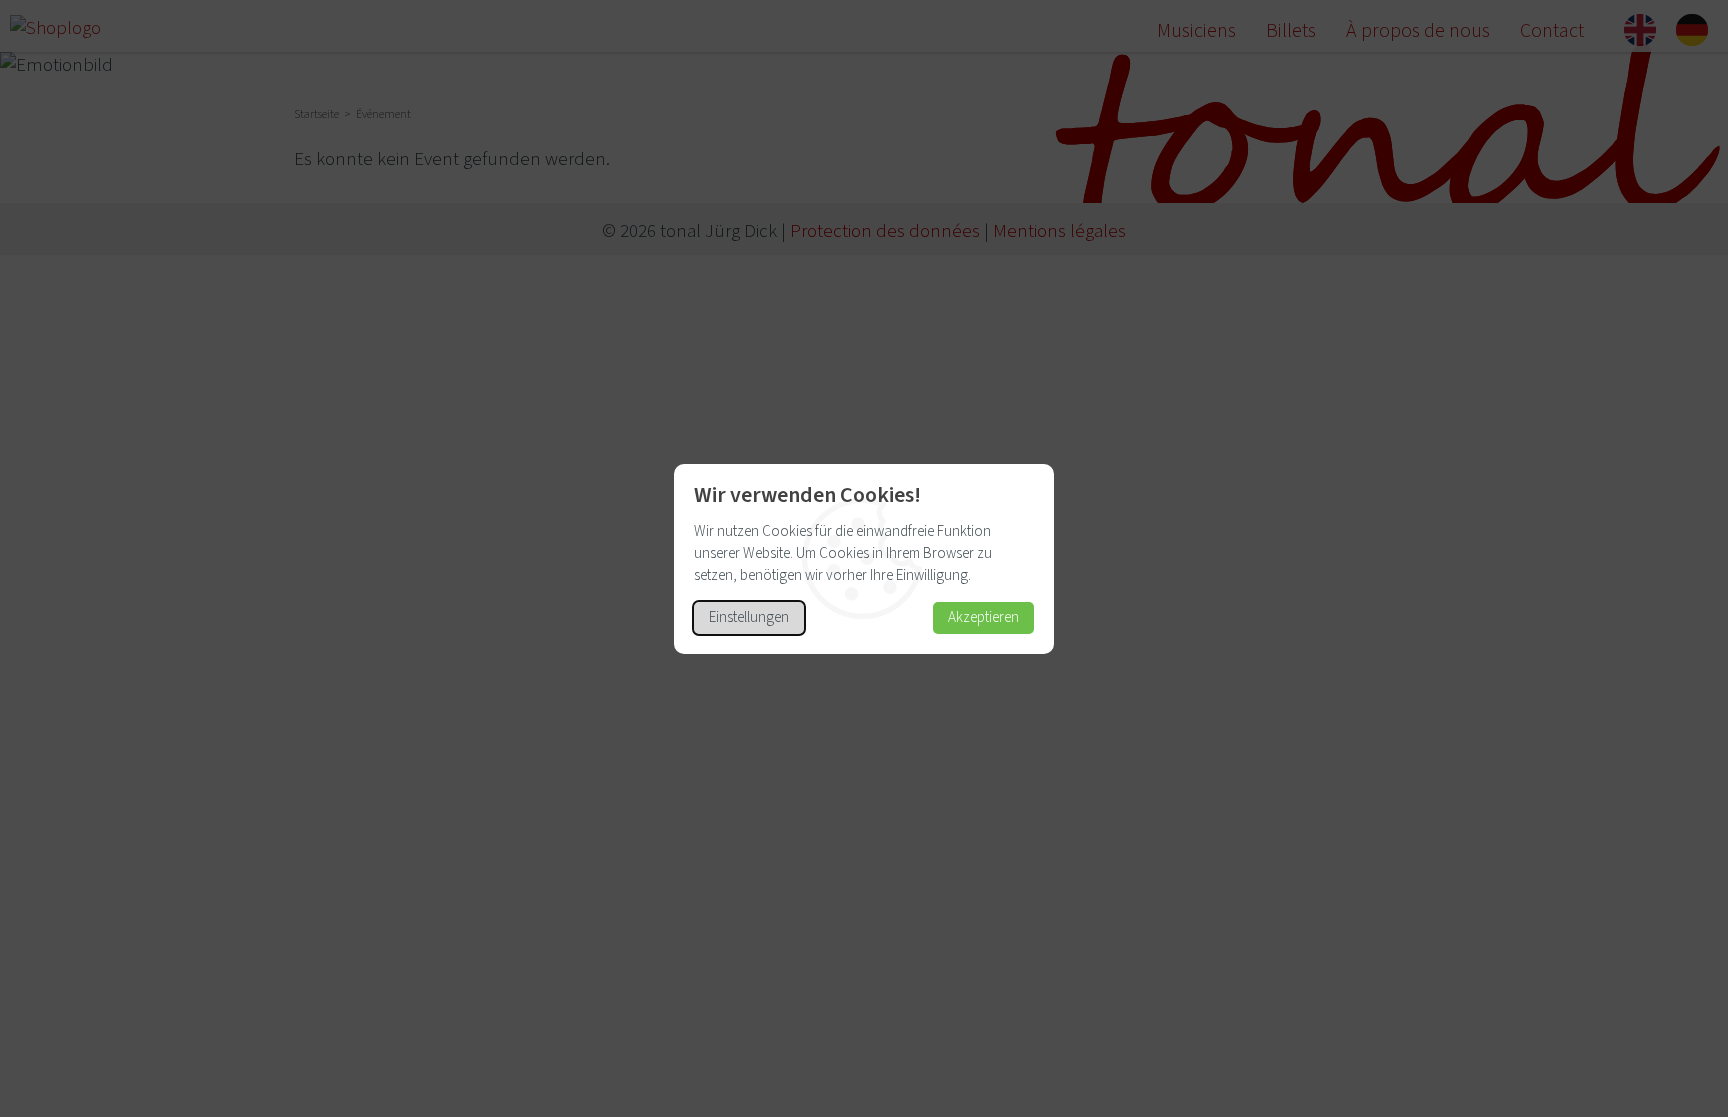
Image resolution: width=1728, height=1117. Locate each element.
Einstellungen (749, 617)
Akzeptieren (983, 617)
